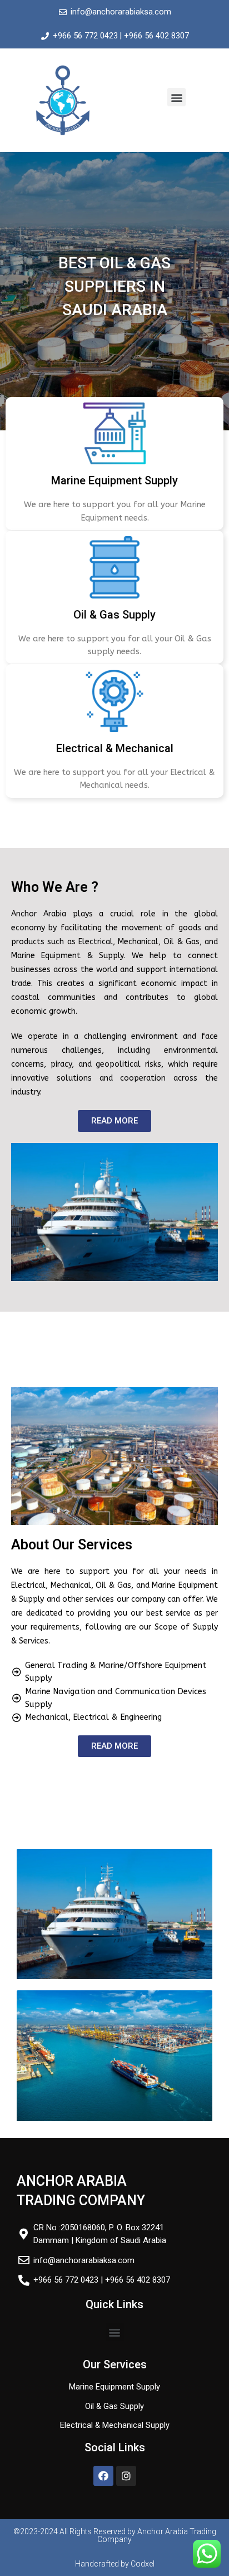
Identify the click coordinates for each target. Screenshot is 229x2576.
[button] (176, 97)
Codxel (143, 2564)
